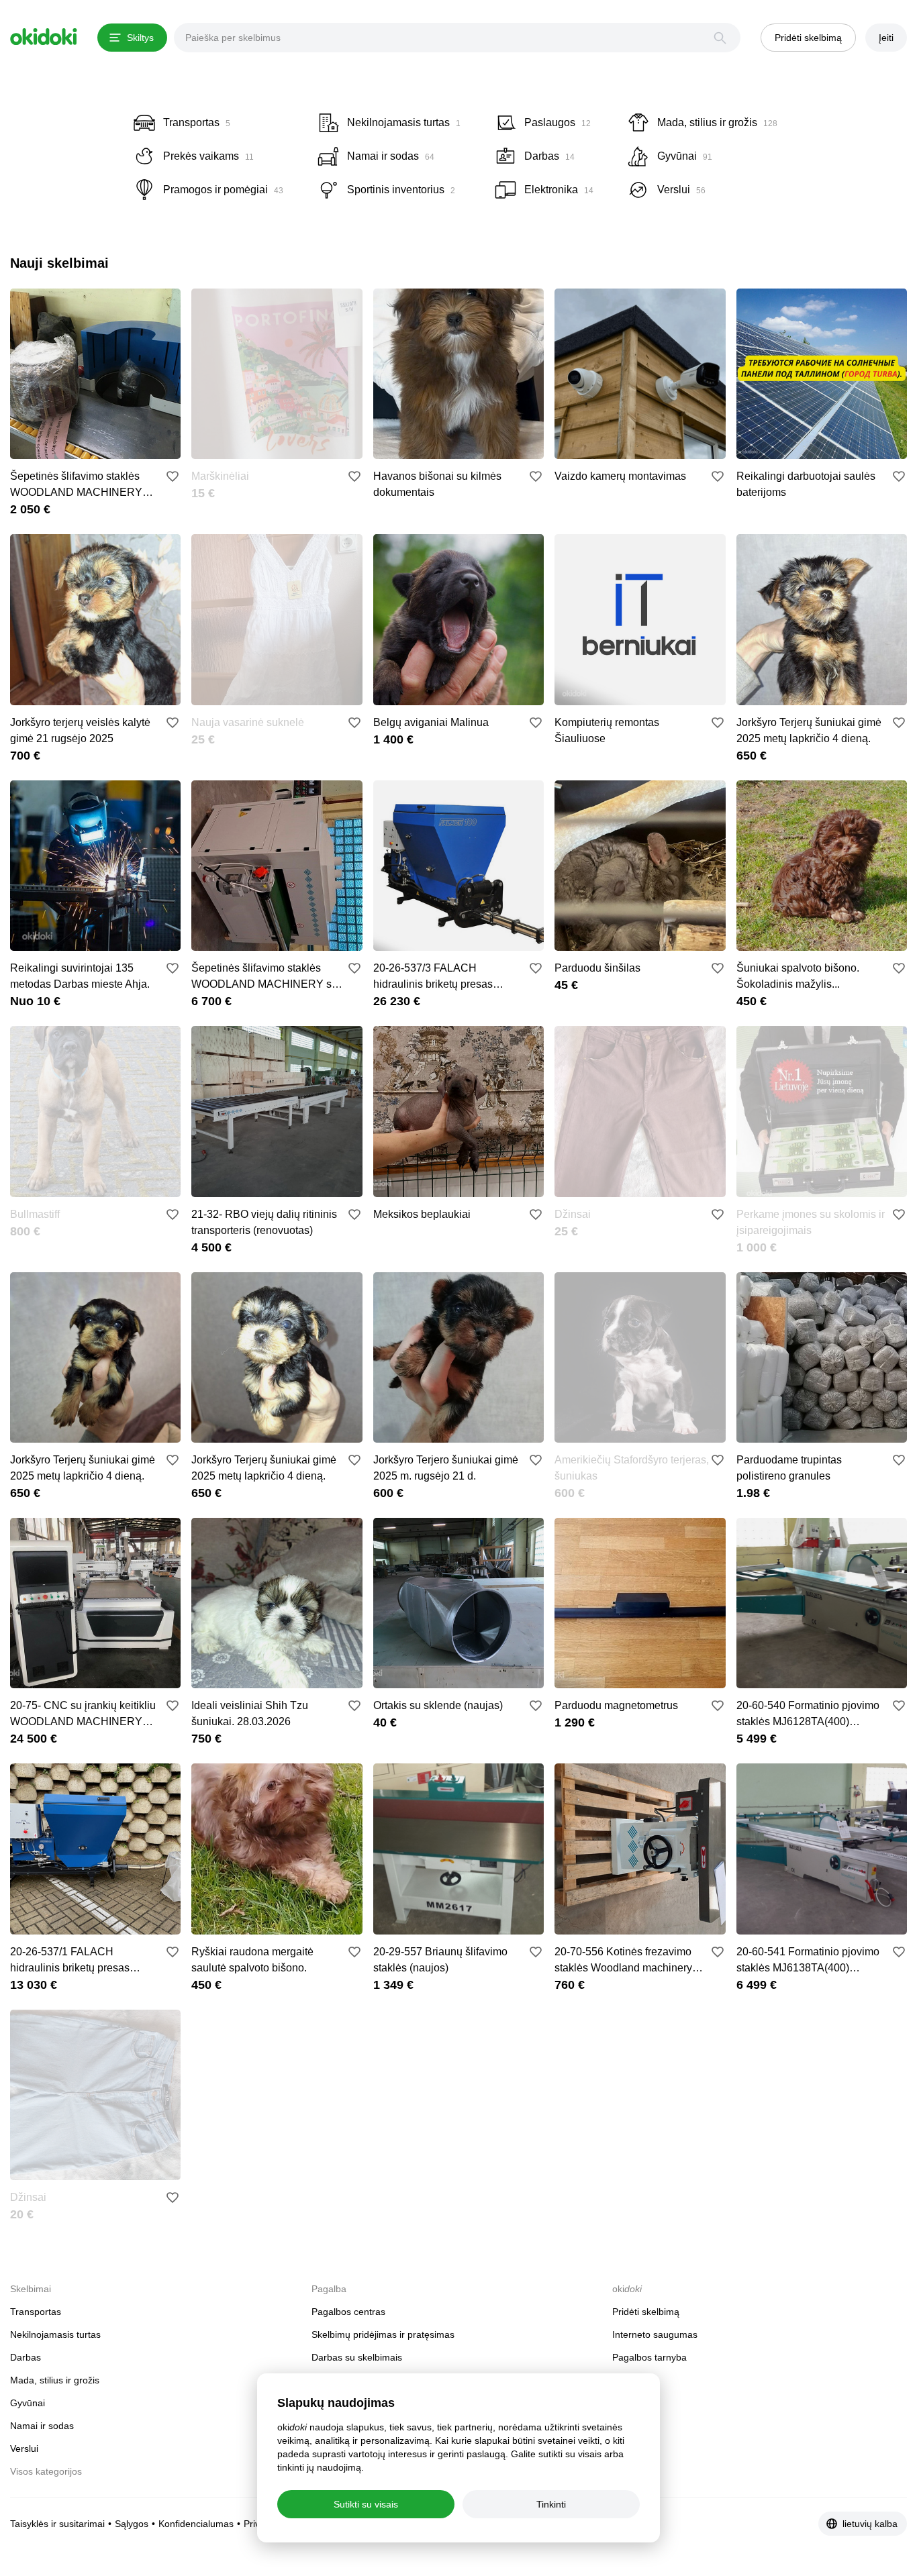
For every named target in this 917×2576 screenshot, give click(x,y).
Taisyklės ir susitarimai (57, 2524)
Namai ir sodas (42, 2426)
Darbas (26, 2357)
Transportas (36, 2312)
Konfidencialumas (196, 2524)
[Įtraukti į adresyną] (173, 476)
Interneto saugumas (655, 2334)
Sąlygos (132, 2524)
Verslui (24, 2449)
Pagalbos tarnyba (649, 2357)
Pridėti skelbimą (646, 2312)
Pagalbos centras (348, 2312)
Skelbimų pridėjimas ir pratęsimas (383, 2334)
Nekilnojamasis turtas (55, 2334)
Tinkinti (551, 2504)
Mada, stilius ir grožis (55, 2380)
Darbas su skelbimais (357, 2357)
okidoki (44, 37)
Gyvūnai (28, 2403)
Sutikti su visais (366, 2504)
